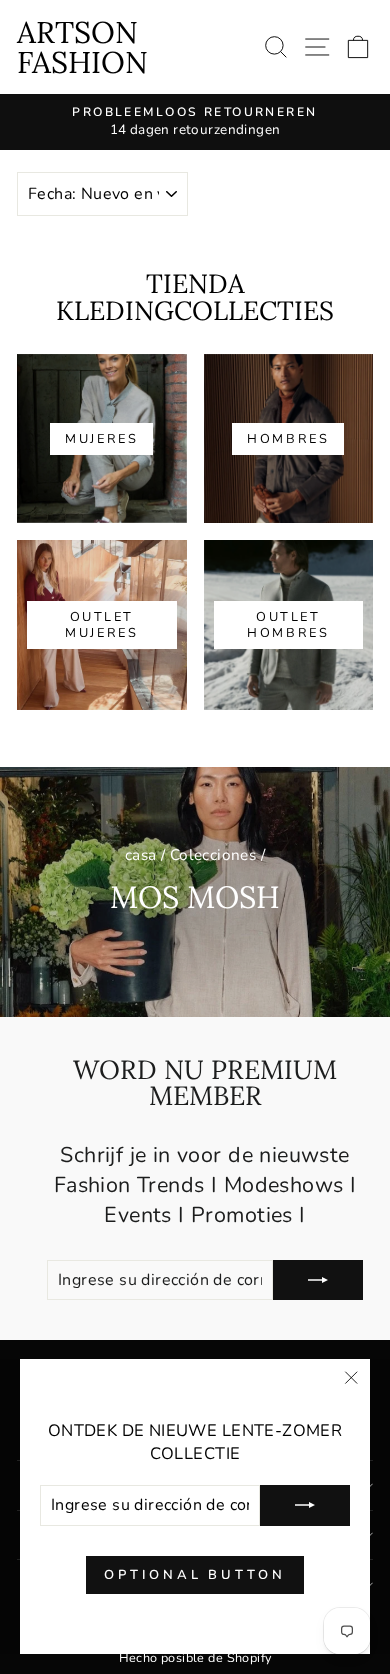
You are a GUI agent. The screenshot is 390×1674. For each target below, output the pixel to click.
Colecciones (213, 855)
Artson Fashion (82, 47)
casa (141, 855)
